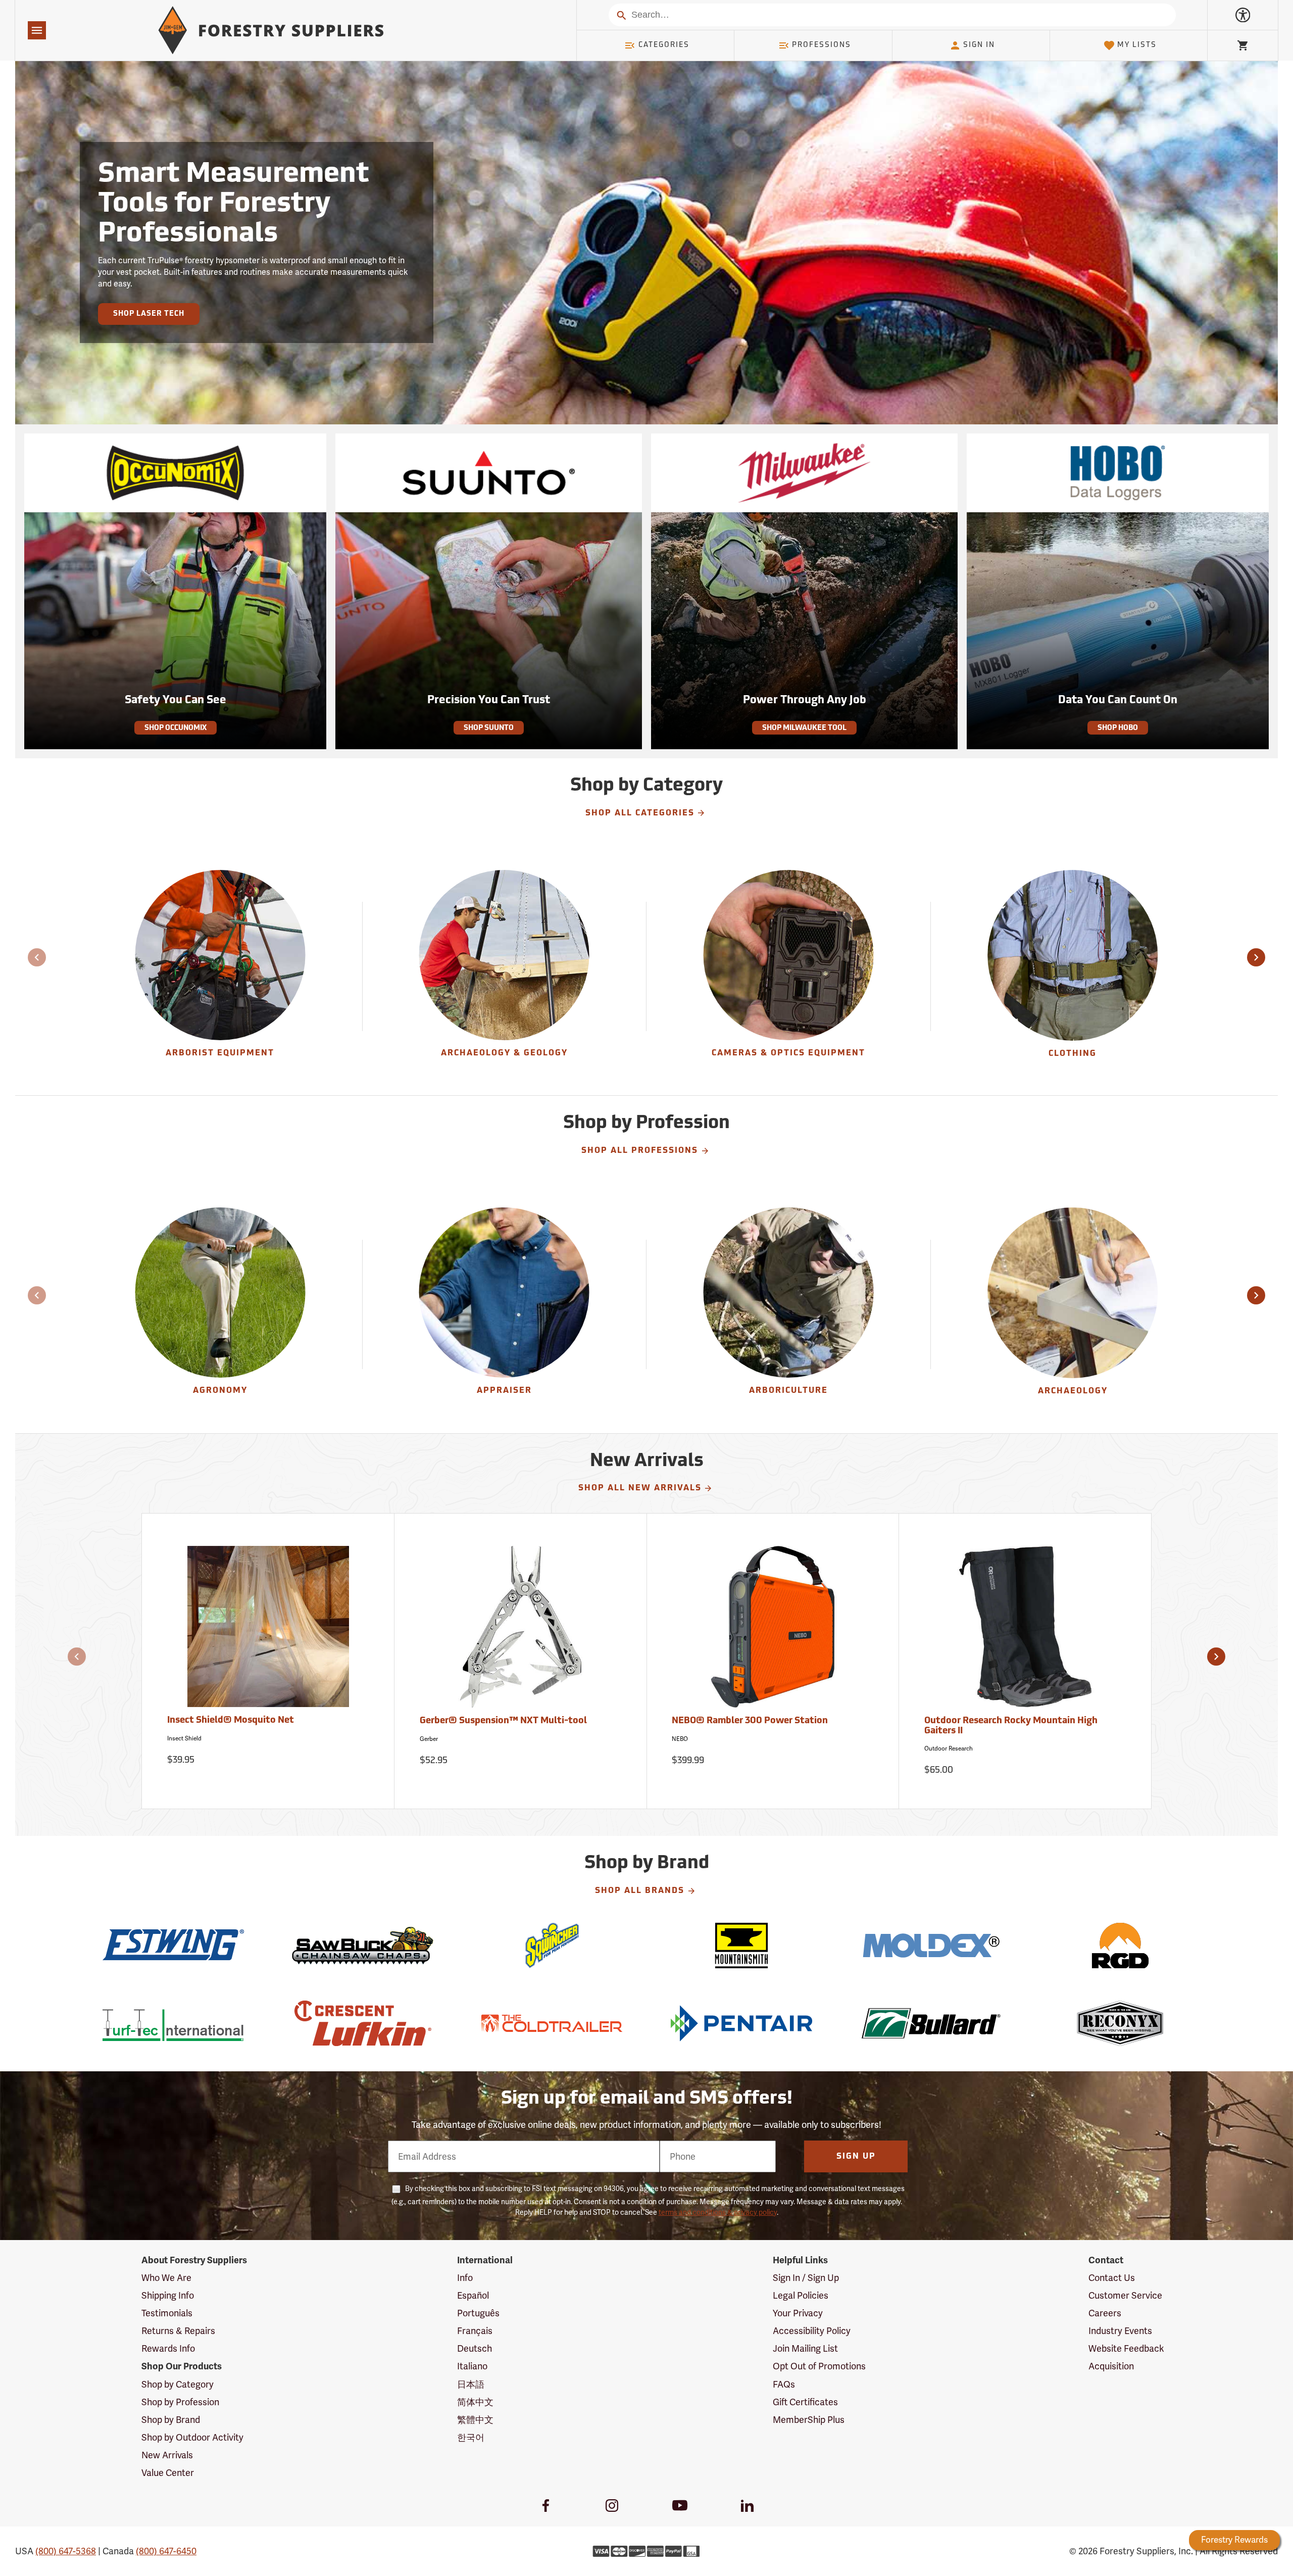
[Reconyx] (1120, 2023)
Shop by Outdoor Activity (192, 2437)
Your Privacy (798, 2313)
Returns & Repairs (178, 2331)
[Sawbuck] (362, 1946)
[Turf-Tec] (173, 2023)
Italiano (472, 2366)
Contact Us (1112, 2278)
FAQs (784, 2384)
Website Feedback (1126, 2348)
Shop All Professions (640, 1151)
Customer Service (1125, 2295)
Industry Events (1120, 2331)
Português (478, 2313)
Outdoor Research (949, 1748)
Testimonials (167, 2313)
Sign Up (856, 2157)
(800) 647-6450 (166, 2551)
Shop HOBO (1118, 728)
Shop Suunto (489, 728)
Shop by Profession (180, 2402)
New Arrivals (167, 2455)
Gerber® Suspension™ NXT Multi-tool (503, 1721)
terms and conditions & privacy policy (718, 2212)
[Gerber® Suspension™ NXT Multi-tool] (521, 1631)
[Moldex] (931, 1946)
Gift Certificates (805, 2402)
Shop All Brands (640, 1891)
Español (473, 2295)
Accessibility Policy (812, 2331)
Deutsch (475, 2348)
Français (475, 2331)
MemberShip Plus (809, 2420)
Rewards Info (168, 2348)
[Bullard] (931, 2023)
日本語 (471, 2384)
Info (465, 2278)
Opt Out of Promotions (819, 2366)
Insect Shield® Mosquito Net (231, 1721)
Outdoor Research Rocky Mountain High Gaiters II (1011, 1726)
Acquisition (1111, 2366)
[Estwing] (173, 1946)
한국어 (471, 2437)
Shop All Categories (640, 813)
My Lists (1137, 45)
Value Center (168, 2473)
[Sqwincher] (552, 1946)
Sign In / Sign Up (806, 2278)
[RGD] (1120, 1946)
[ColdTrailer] (552, 2023)
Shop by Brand (171, 2420)
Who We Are (166, 2278)
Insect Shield (184, 1738)
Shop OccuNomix (176, 728)
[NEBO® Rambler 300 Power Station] (773, 1631)
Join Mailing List (805, 2348)
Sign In (979, 45)
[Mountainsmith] (741, 1946)
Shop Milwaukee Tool (804, 728)
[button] (1256, 957)
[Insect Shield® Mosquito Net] (268, 1631)
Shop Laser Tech (149, 314)
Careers (1105, 2313)
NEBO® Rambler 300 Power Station (750, 1721)
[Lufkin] (362, 2023)
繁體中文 (475, 2420)
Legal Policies (801, 2295)
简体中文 (475, 2402)
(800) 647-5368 (66, 2551)
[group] (220, 966)
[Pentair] (741, 2023)
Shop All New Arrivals (640, 1488)
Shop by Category (178, 2384)
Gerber (429, 1739)
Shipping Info (168, 2295)
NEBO (680, 1739)
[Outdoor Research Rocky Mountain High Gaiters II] (1025, 1631)
